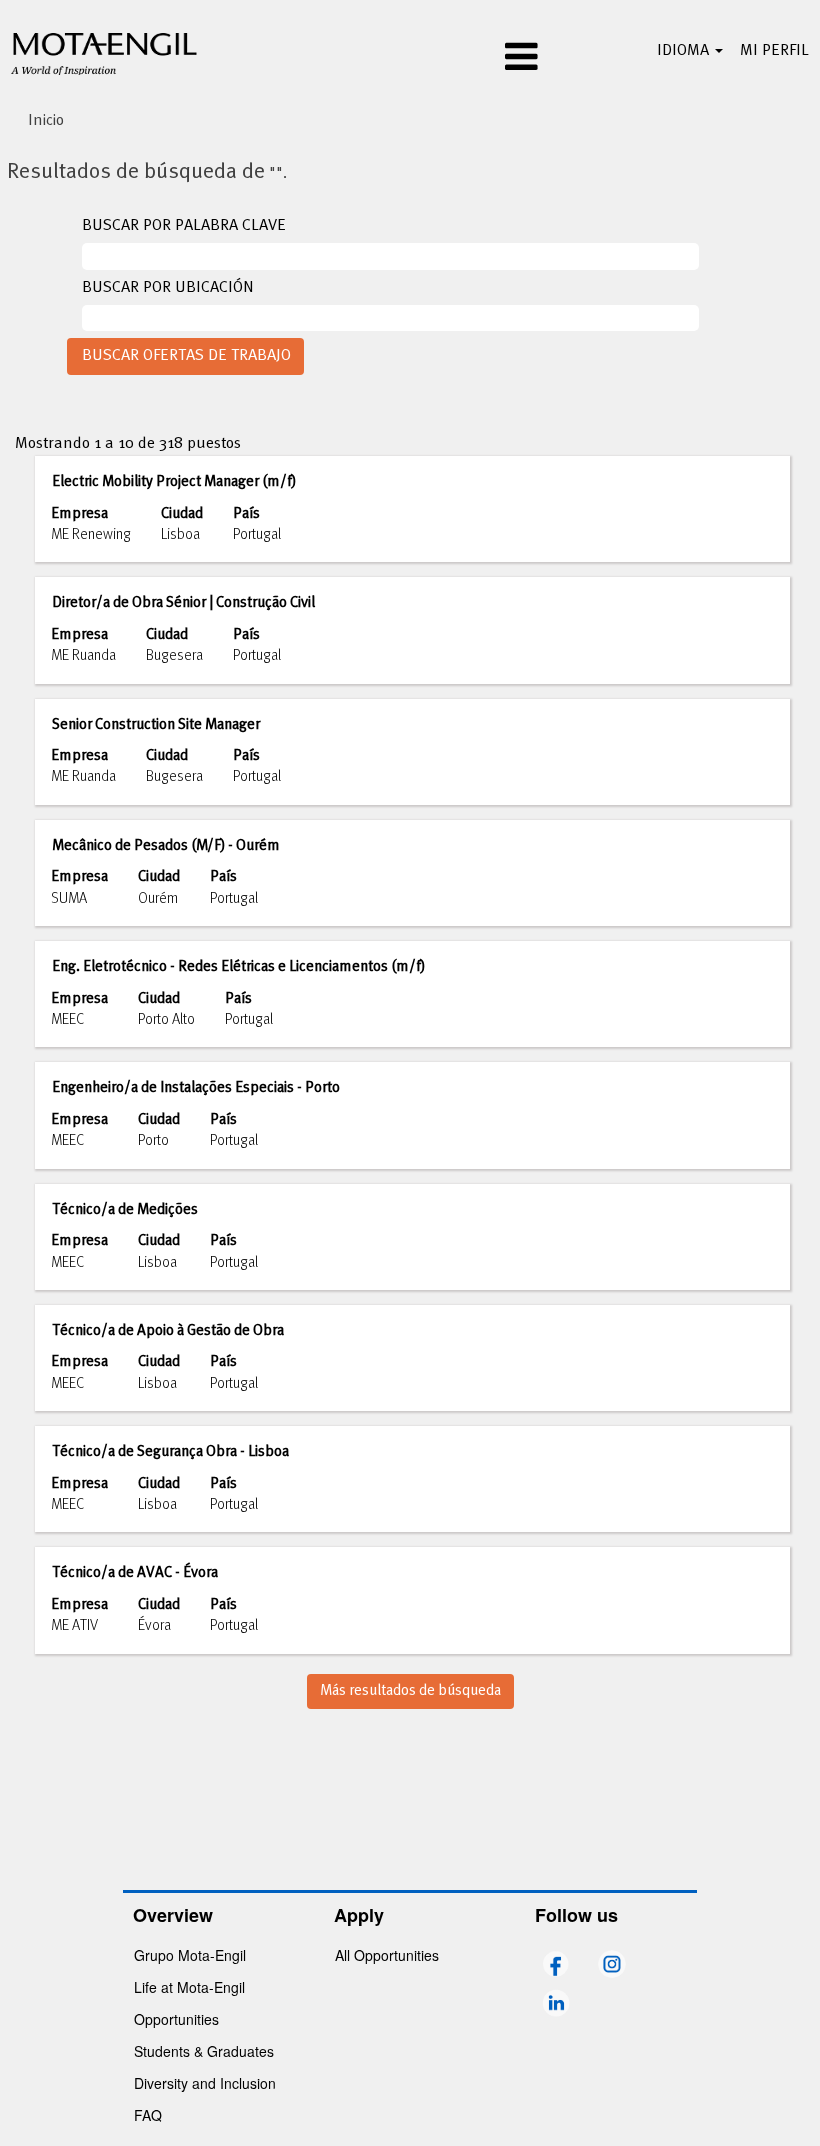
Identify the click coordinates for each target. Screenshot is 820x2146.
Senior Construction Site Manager (156, 725)
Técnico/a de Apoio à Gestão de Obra (168, 1331)
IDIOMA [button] (685, 51)
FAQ (148, 2115)
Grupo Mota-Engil (190, 1955)
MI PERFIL (774, 51)
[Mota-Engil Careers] (105, 51)
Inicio (46, 121)
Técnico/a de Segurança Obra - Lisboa (170, 1452)
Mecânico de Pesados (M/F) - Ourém (166, 846)
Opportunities (176, 2019)
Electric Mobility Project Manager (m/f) (174, 482)
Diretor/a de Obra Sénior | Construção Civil (183, 603)
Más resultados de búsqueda (410, 1691)
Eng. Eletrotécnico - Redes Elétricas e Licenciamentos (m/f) (238, 967)
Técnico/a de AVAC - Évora (135, 1573)
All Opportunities (387, 1955)
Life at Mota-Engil (189, 1987)
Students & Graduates (204, 2051)
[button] (409, 59)
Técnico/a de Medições (125, 1210)
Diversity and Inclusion (205, 2083)
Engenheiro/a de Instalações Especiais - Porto (196, 1088)
